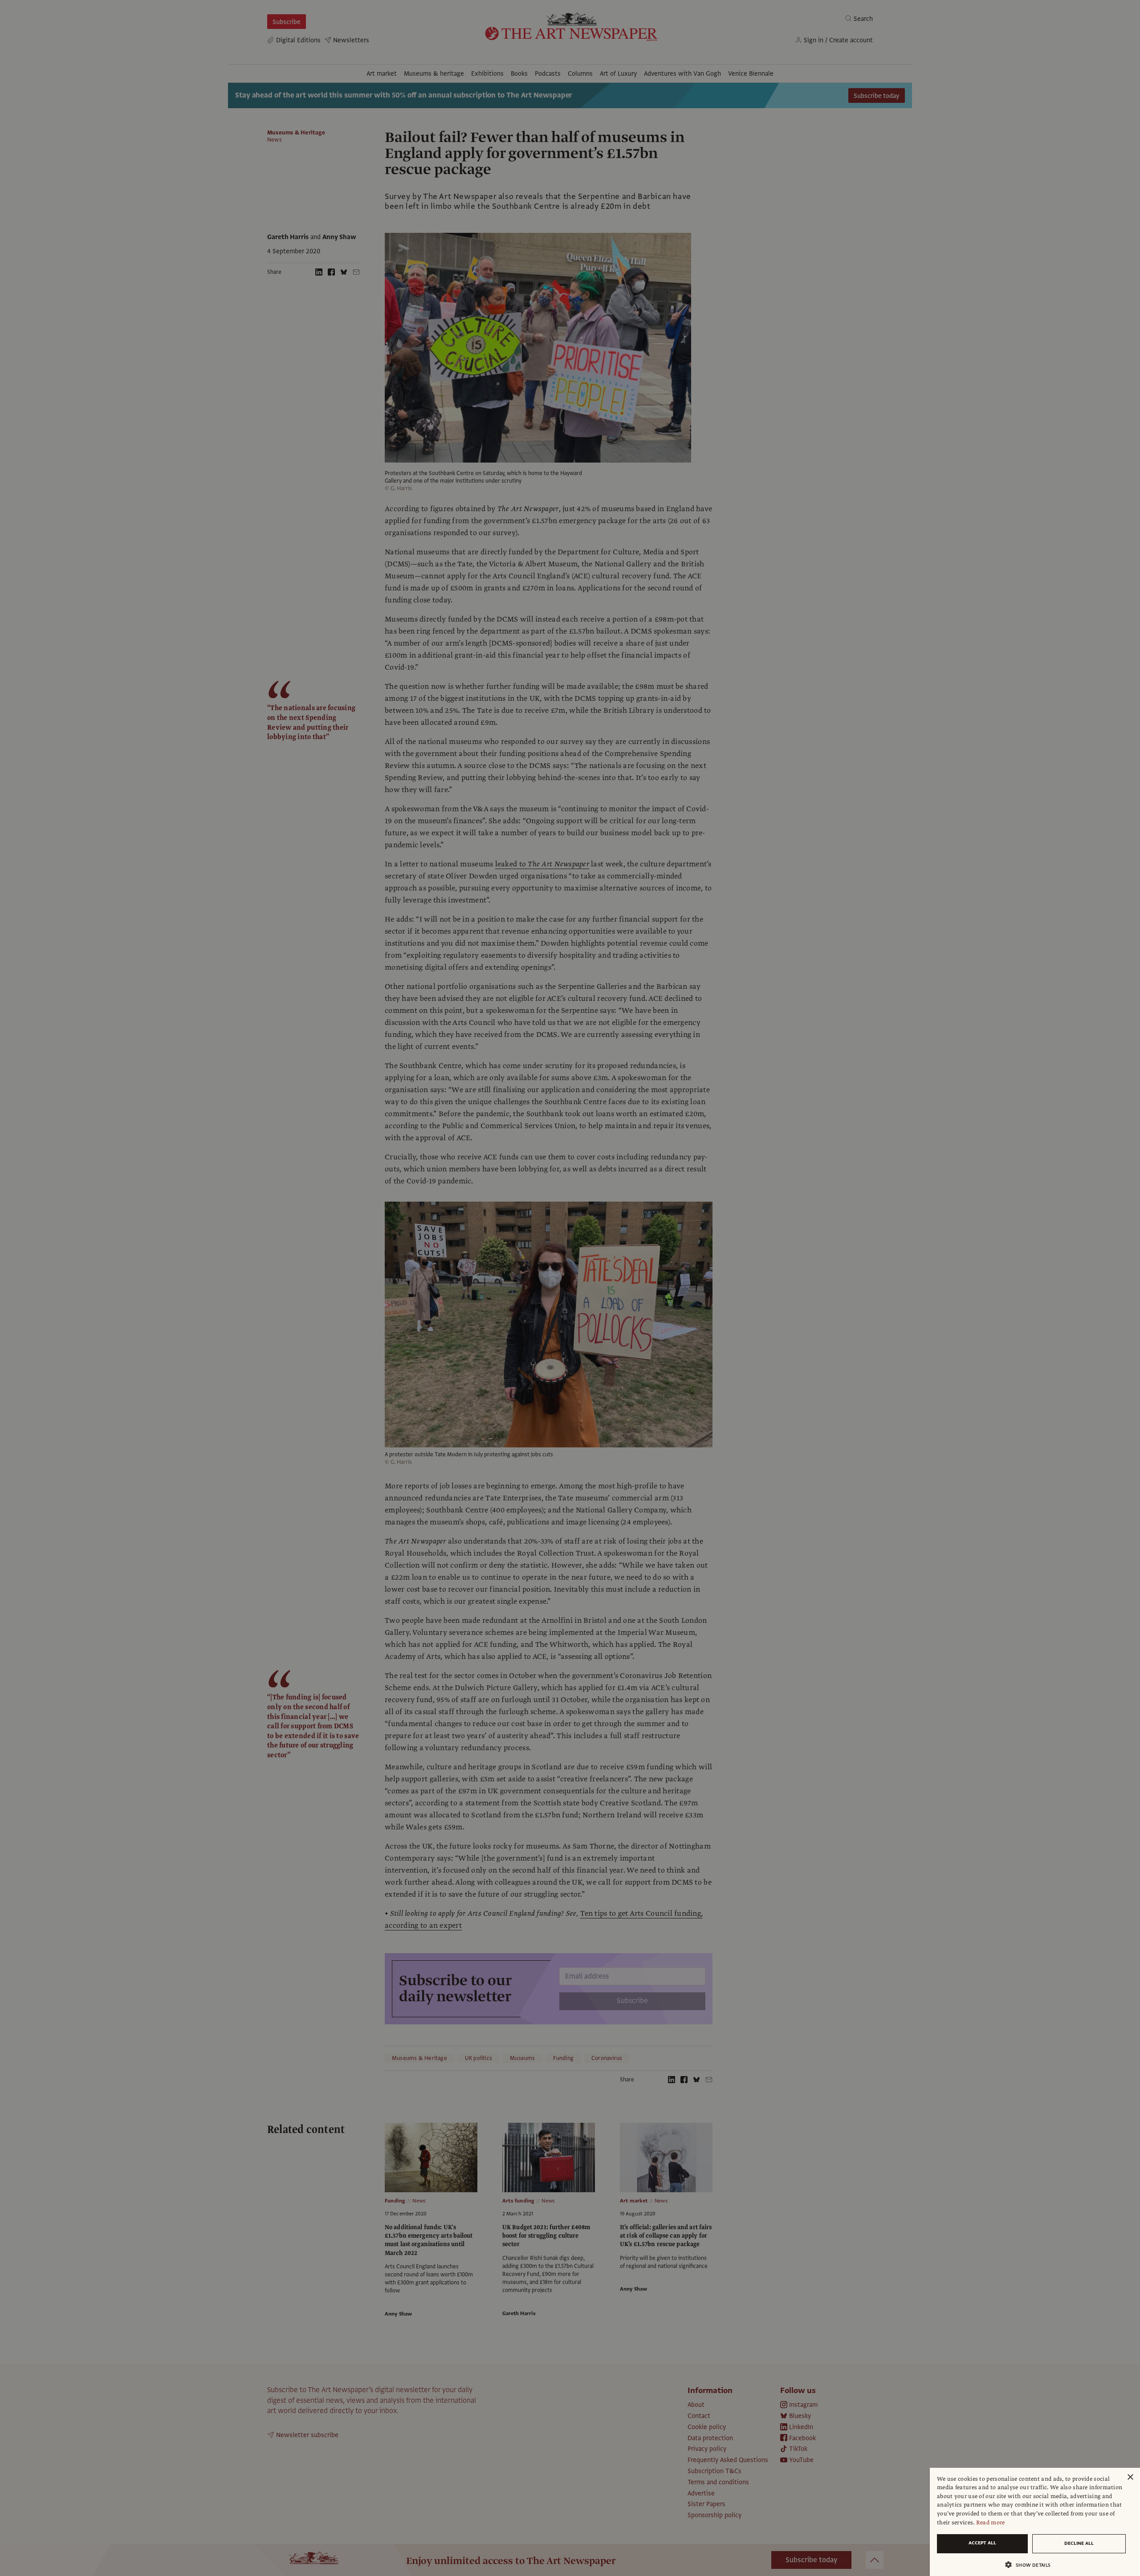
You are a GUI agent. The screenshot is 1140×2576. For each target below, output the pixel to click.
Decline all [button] (1079, 2543)
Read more (991, 2523)
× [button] (1130, 2477)
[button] (1031, 2565)
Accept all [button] (982, 2543)
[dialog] (1035, 2522)
